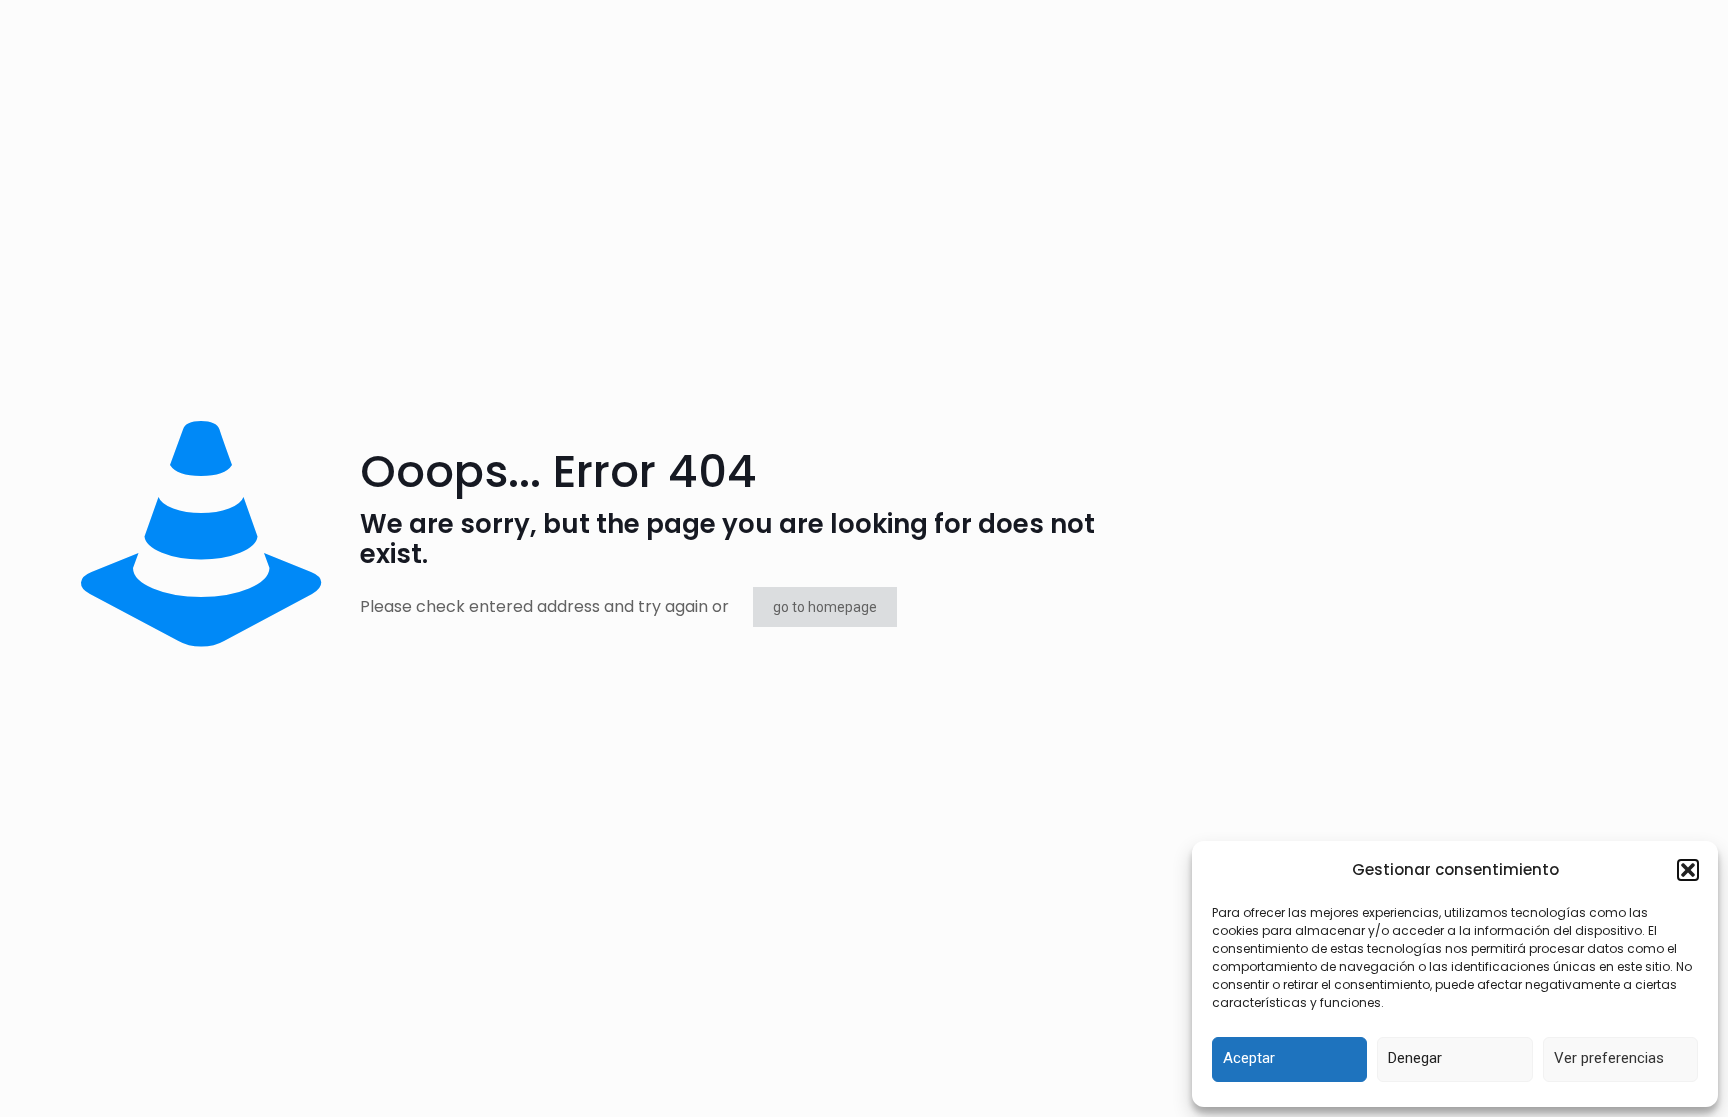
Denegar (1415, 1058)
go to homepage (825, 607)
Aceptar (1249, 1058)
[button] (1688, 870)
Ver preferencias (1609, 1058)
